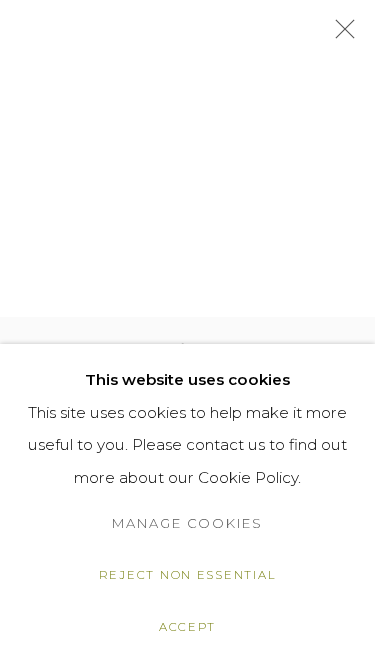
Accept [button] (187, 627)
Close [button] (340, 35)
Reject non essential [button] (188, 575)
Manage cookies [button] (188, 523)
